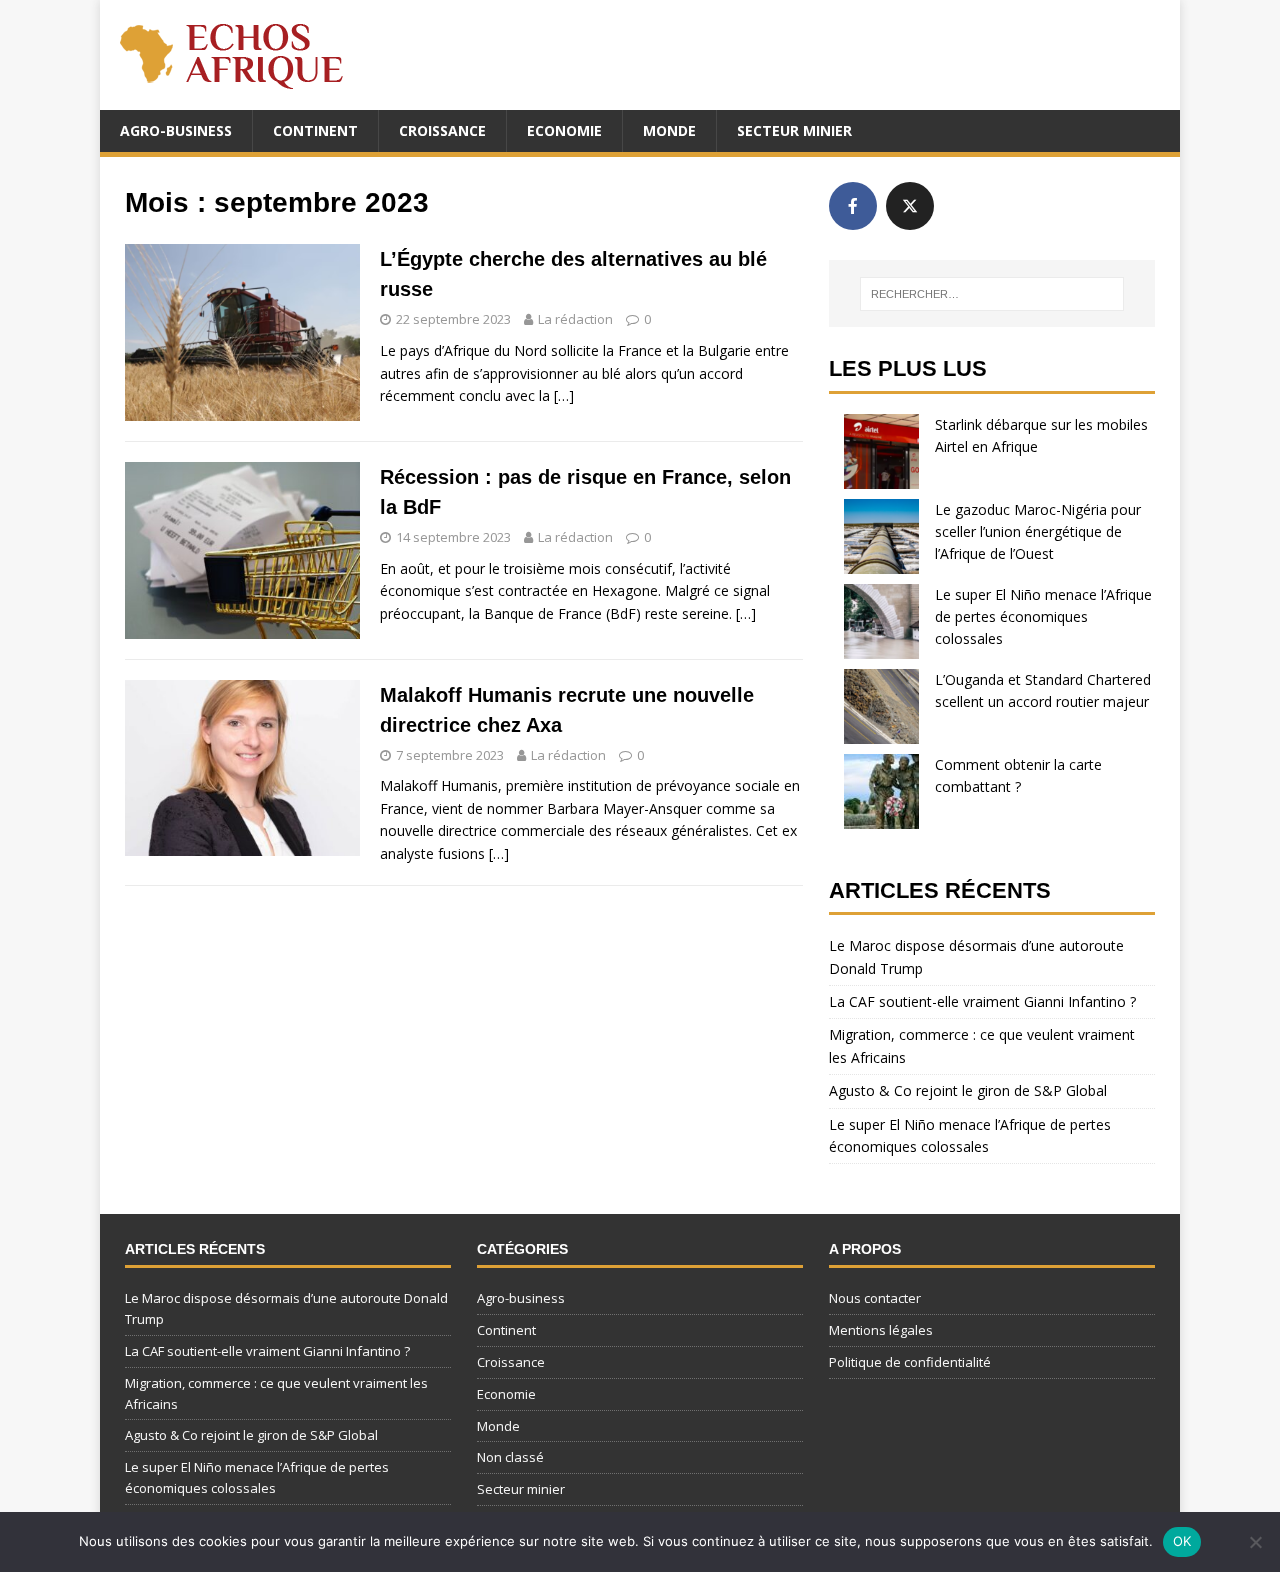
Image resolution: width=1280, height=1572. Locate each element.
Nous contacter (875, 1298)
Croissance (442, 130)
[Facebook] (853, 206)
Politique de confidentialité (910, 1362)
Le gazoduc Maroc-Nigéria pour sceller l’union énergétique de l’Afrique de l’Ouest (1038, 532)
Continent (315, 130)
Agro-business (176, 130)
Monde (669, 130)
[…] (564, 395)
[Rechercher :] (992, 294)
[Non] (1255, 1542)
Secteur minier (794, 130)
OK (1182, 1541)
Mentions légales (881, 1330)
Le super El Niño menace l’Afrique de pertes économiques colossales (1043, 617)
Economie (564, 130)
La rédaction (575, 319)
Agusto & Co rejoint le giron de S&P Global (968, 1090)
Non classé (510, 1457)
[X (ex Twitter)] (910, 206)
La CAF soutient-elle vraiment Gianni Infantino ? (982, 1001)
